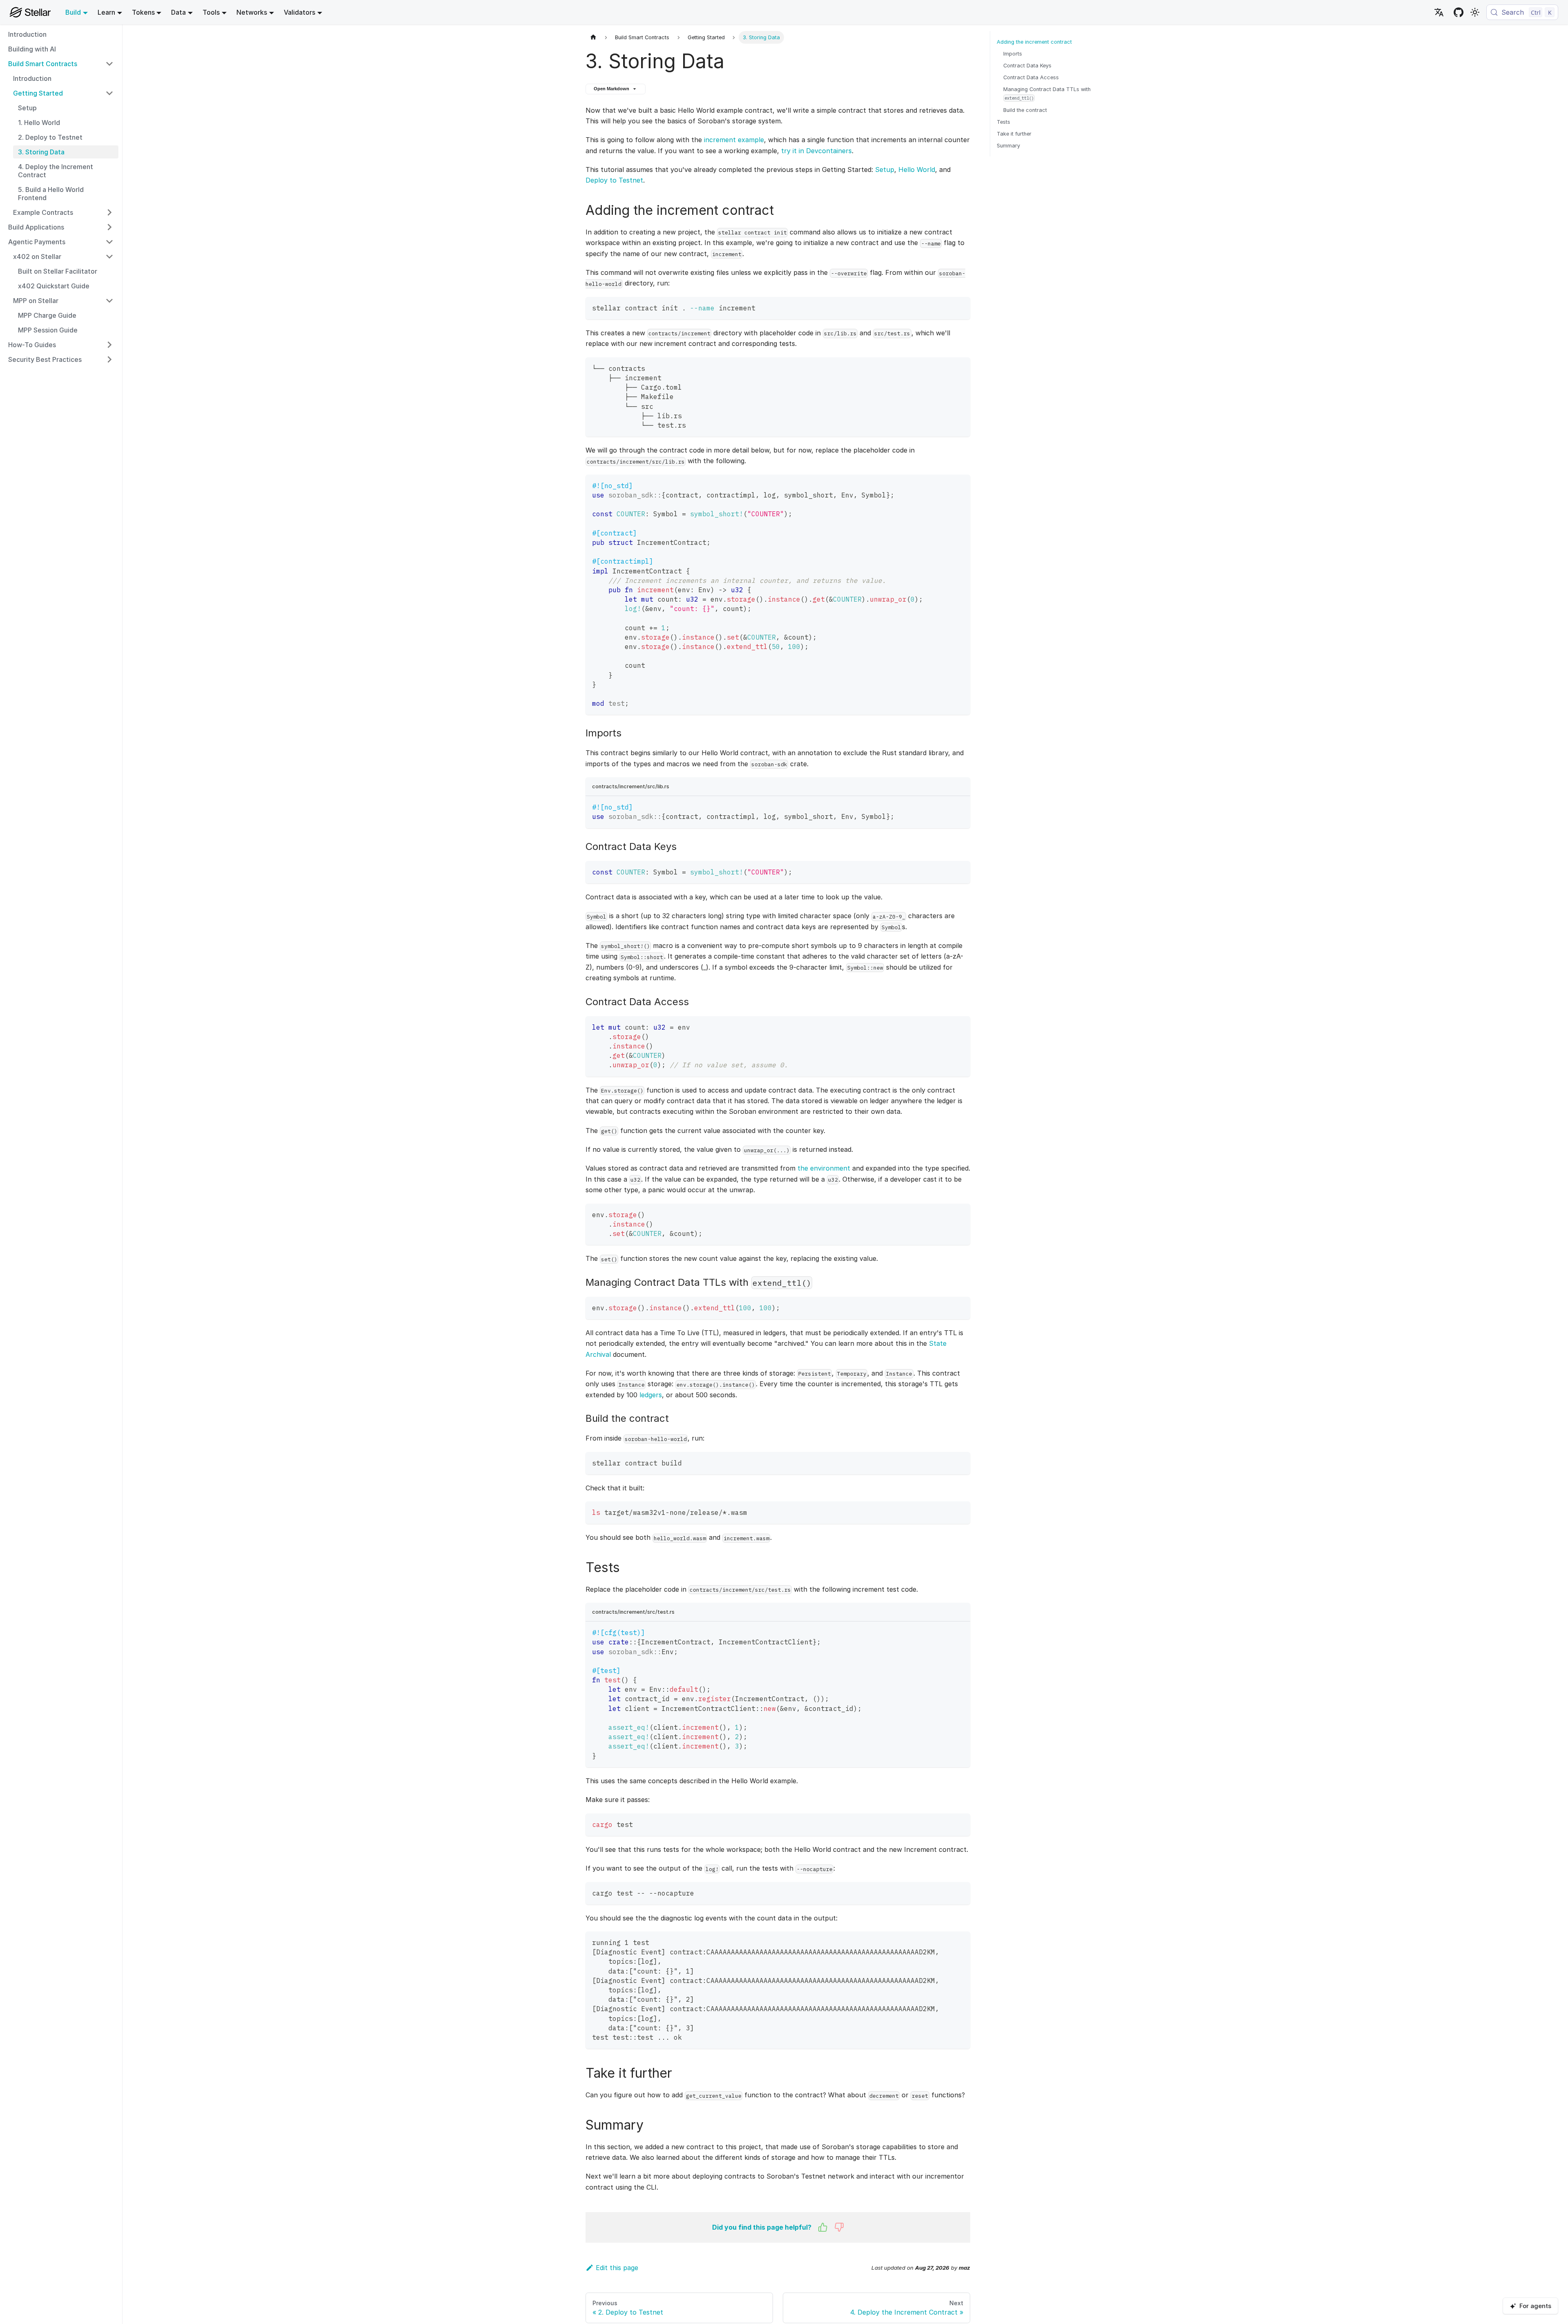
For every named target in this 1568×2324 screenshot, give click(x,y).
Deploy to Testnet (614, 180)
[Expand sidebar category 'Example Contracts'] (109, 212)
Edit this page (617, 2268)
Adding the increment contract (1034, 42)
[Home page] (593, 37)
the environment (824, 1168)
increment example (734, 140)
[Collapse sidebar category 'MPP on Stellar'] (109, 301)
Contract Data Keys (1027, 66)
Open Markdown (611, 89)
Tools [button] (211, 12)
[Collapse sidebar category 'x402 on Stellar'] (109, 256)
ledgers (651, 1395)
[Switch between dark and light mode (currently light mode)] (1475, 12)
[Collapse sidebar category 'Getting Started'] (109, 93)
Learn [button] (106, 12)
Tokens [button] (143, 12)
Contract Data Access (1031, 77)
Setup (885, 170)
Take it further (1014, 134)
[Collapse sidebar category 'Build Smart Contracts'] (109, 64)
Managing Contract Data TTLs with (1047, 93)
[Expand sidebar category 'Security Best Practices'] (109, 359)
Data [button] (178, 12)
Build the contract (1025, 110)
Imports (1013, 54)
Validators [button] (300, 12)
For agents (1535, 2306)
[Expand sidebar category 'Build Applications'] (109, 227)
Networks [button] (252, 12)
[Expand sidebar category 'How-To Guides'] (109, 345)
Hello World (917, 170)
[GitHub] (1459, 12)
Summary (1008, 146)
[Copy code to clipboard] (960, 307)
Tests (1003, 122)
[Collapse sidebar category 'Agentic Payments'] (109, 242)
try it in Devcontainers (816, 151)
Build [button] (73, 12)
